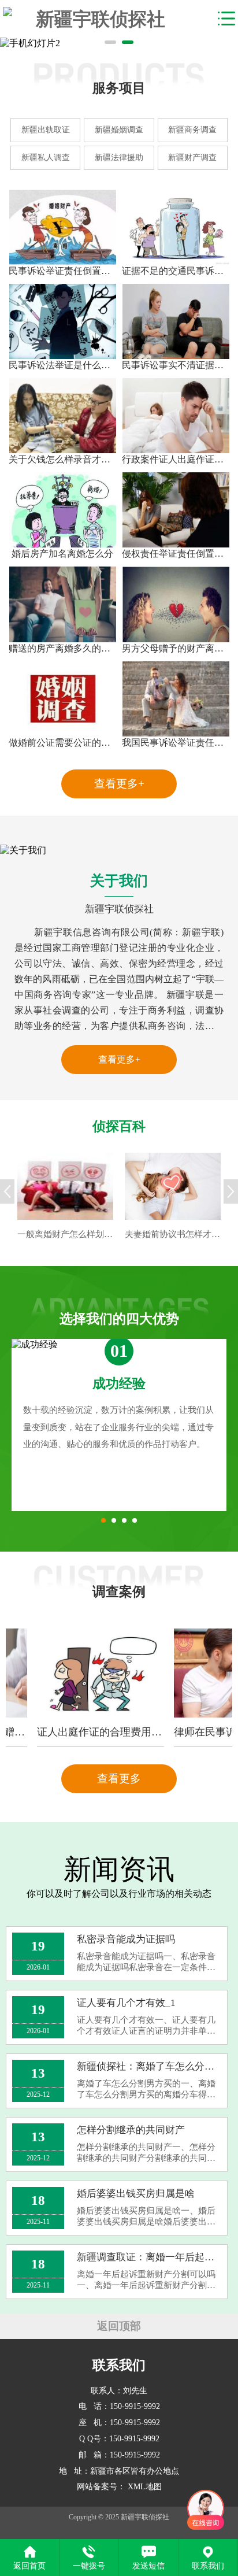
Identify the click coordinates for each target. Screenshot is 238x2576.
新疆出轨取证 (46, 130)
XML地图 (145, 2487)
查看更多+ (119, 784)
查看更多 (119, 1779)
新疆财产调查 (192, 158)
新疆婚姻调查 (119, 130)
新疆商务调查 (192, 130)
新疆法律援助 (119, 158)
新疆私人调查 (46, 158)
